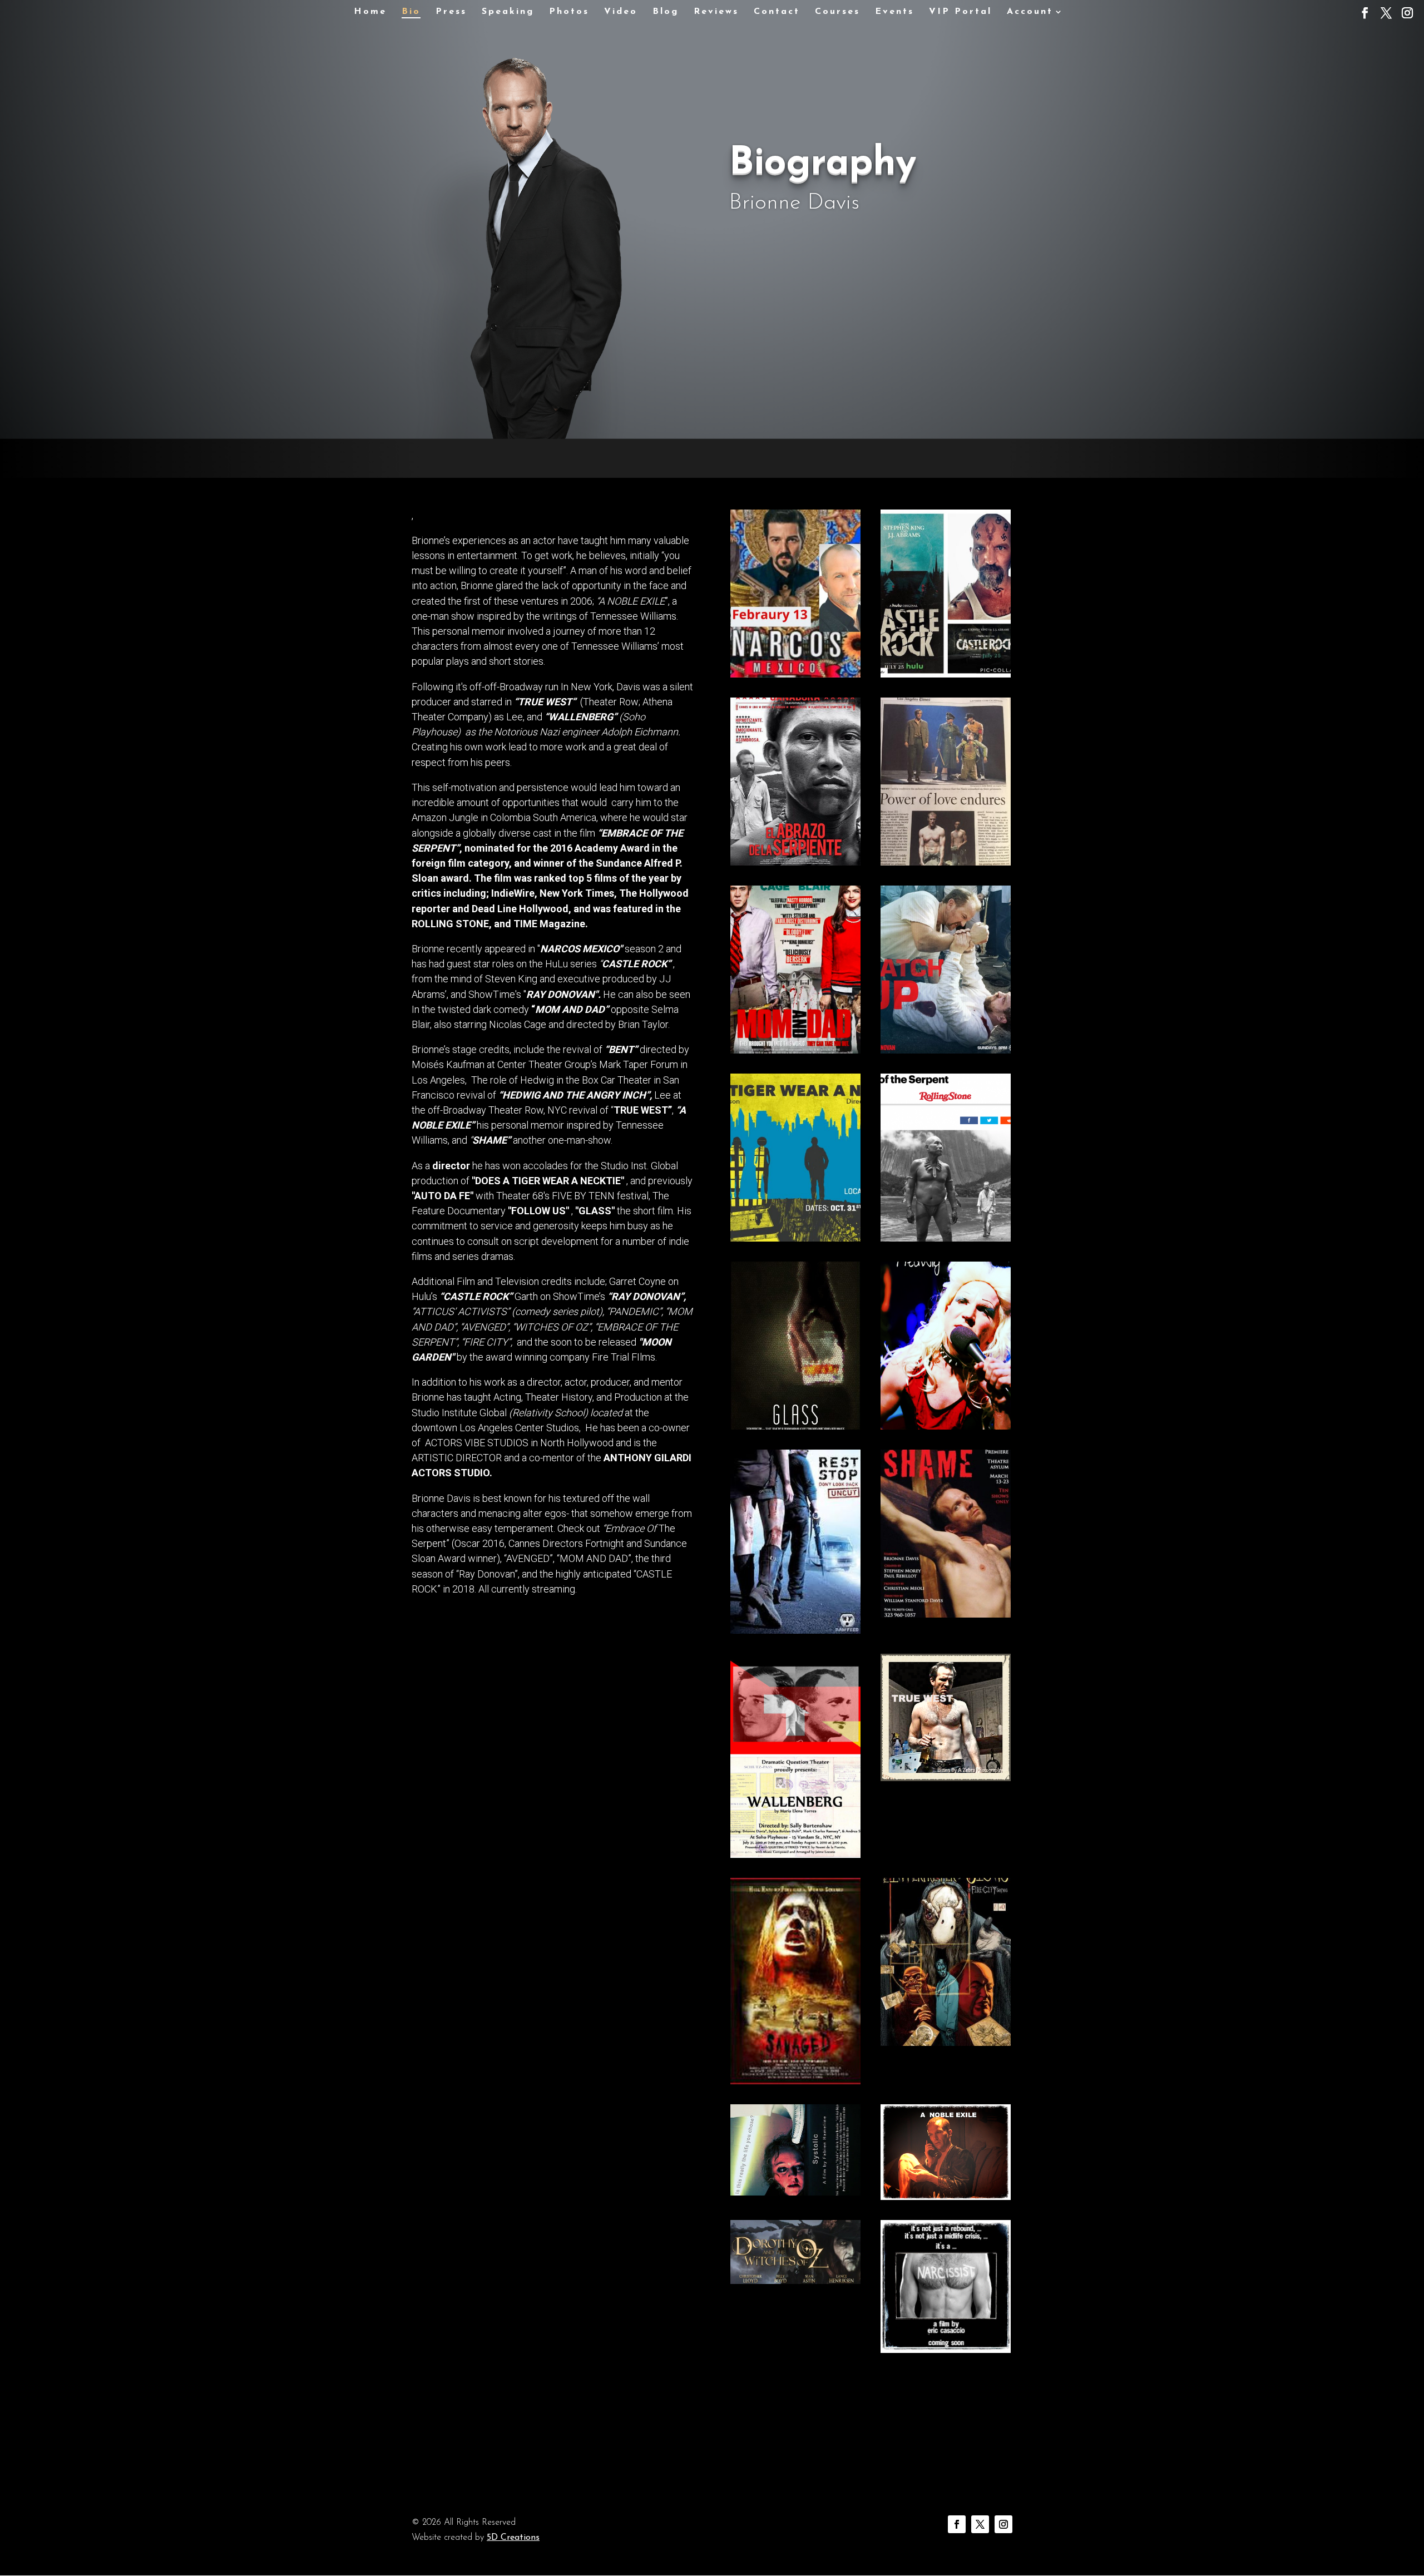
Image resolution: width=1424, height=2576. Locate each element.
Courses (837, 12)
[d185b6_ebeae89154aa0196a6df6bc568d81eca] (795, 2192)
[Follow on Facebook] (957, 2524)
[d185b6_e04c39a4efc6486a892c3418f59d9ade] (946, 1778)
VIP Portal (960, 12)
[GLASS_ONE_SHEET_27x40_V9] (795, 1427)
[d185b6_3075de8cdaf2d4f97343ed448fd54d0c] (946, 1427)
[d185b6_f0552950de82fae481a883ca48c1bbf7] (795, 2081)
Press (451, 12)
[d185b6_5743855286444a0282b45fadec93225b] (795, 862)
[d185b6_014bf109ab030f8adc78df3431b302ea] (946, 1615)
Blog (666, 12)
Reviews (716, 12)
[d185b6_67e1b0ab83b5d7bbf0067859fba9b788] (795, 2281)
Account (1030, 12)
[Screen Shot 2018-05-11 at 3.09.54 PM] (795, 1050)
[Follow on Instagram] (1003, 2524)
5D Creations (513, 2538)
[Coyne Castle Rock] (946, 674)
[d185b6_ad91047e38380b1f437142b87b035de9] (795, 1631)
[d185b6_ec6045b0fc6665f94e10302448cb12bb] (795, 1855)
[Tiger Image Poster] (795, 1238)
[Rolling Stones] (946, 1238)
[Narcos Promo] (795, 674)
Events (894, 12)
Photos (569, 12)
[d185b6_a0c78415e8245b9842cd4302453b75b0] (946, 2197)
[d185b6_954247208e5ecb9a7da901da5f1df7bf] (946, 2350)
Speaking (508, 12)
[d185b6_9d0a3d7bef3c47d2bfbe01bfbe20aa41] (946, 2043)
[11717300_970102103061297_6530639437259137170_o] (946, 1050)
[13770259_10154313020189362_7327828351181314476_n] (946, 862)
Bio (411, 12)
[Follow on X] (980, 2524)
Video (621, 12)
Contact (777, 12)
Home (370, 12)
